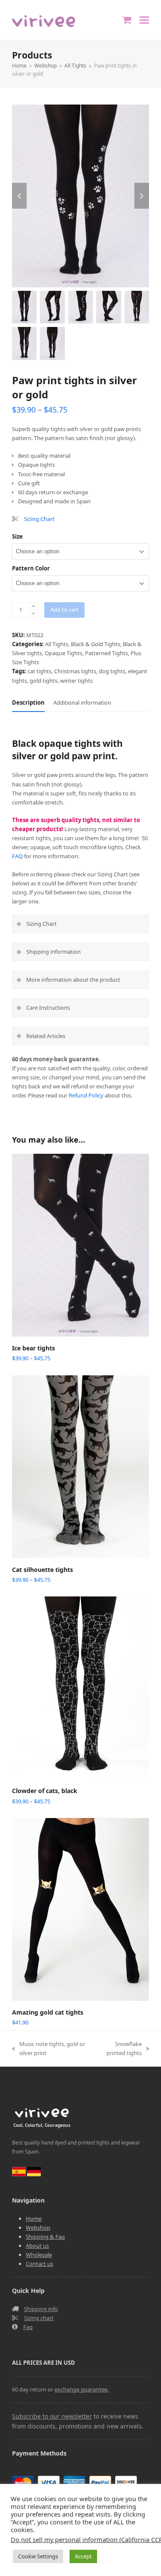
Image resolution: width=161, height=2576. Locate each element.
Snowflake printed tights (119, 2049)
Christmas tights (75, 671)
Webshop (38, 2228)
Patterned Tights (106, 653)
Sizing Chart (39, 519)
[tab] (28, 703)
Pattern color (31, 568)
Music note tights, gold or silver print (49, 2049)
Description (28, 703)
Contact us (39, 2264)
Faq (28, 2327)
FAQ (17, 856)
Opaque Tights (64, 653)
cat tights (39, 671)
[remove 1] (33, 614)
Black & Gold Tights (96, 644)
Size (17, 536)
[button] (144, 20)
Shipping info (41, 2309)
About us (37, 2246)
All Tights (57, 644)
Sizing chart (39, 2318)
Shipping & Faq (45, 2237)
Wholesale (39, 2255)
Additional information (82, 703)
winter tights (76, 681)
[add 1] (33, 606)
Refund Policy (86, 1095)
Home (34, 2219)
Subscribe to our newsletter (52, 2416)
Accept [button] (83, 2556)
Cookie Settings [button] (38, 2556)
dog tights (112, 671)
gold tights (44, 681)
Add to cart (64, 610)
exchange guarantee (81, 2389)
